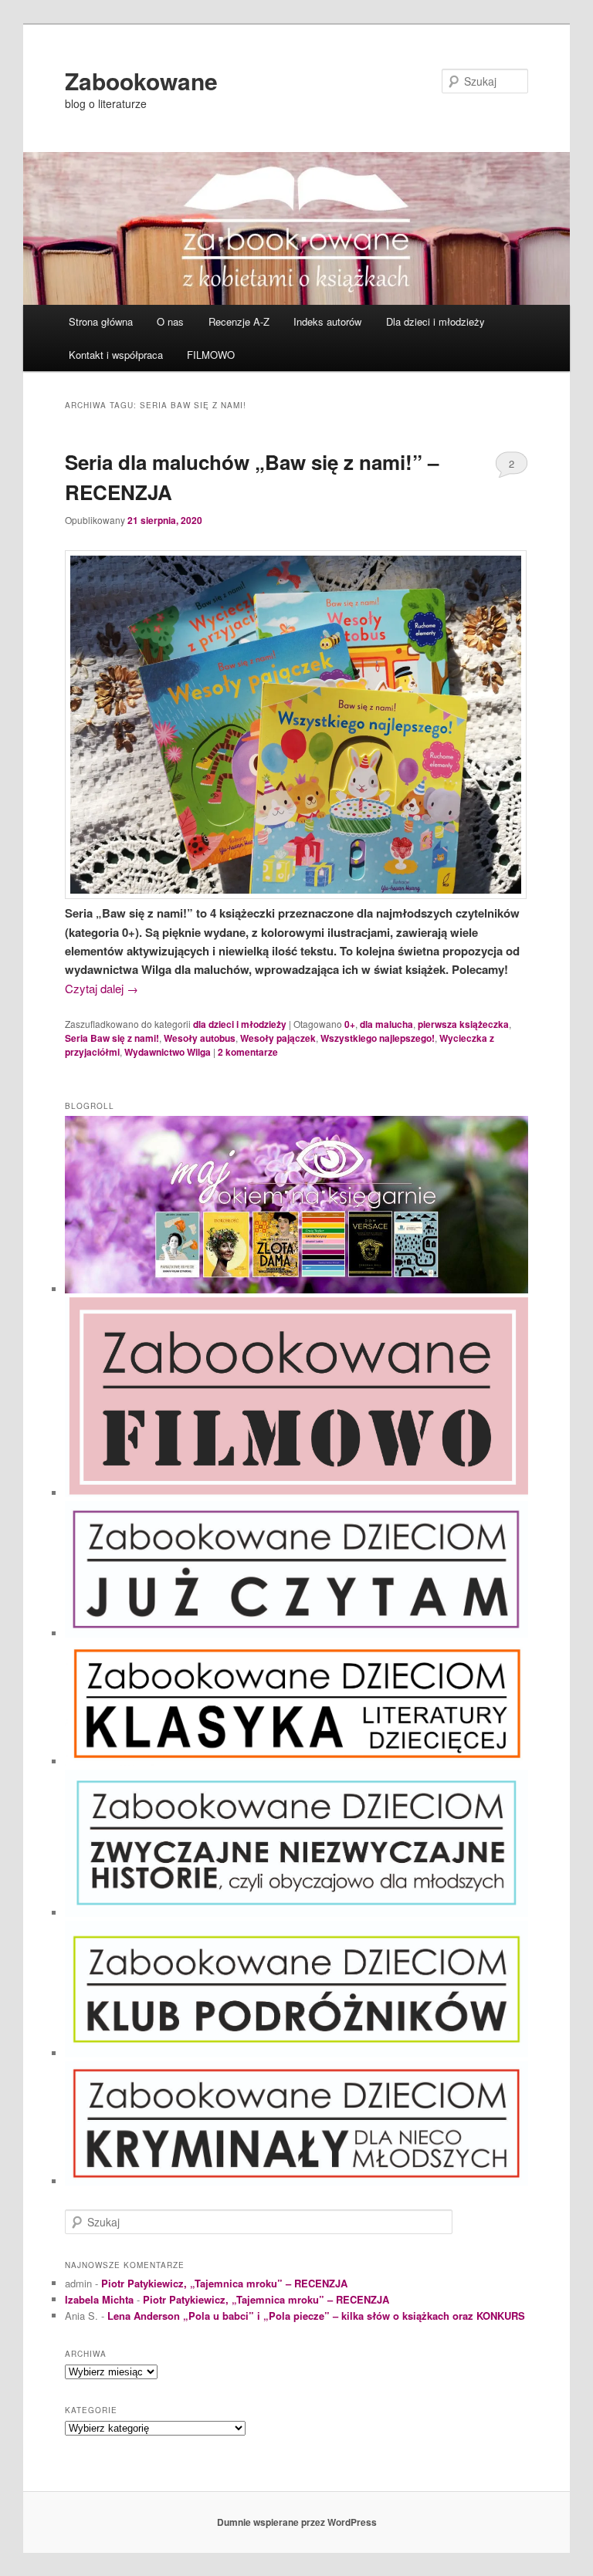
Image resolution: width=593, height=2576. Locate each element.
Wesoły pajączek (278, 1038)
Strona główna (101, 321)
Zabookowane (141, 81)
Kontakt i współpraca (116, 355)
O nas (170, 321)
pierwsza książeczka (463, 1024)
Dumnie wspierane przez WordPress (297, 2522)
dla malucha (386, 1024)
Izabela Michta (99, 2299)
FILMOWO (211, 355)
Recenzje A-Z (239, 321)
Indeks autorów (327, 321)
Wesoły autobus (200, 1038)
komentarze (248, 1052)
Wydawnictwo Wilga (168, 1052)
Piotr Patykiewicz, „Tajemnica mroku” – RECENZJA (224, 2283)
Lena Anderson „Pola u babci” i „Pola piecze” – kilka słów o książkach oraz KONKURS (316, 2316)
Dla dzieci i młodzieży (435, 321)
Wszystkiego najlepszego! (378, 1038)
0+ (350, 1024)
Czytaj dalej (102, 988)
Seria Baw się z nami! (112, 1038)
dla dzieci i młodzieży (240, 1024)
